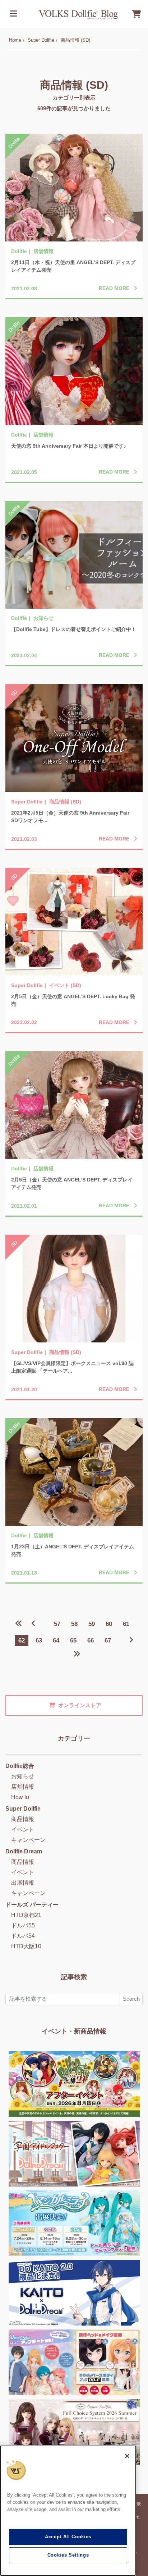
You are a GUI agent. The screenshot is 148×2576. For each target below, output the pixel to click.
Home (15, 40)
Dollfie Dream (24, 1851)
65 (73, 1640)
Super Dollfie (41, 40)
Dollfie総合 (20, 1766)
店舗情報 (23, 1787)
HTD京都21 (26, 1915)
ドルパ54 (23, 1936)
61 (126, 1624)
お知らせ (23, 1776)
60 (109, 1624)
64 (56, 1640)
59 (92, 1624)
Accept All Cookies (68, 2537)
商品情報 (23, 1819)
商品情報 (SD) (75, 40)
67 (108, 1640)
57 (57, 1624)
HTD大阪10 (26, 1946)
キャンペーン (28, 1840)
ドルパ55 (23, 1925)
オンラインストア (80, 1705)
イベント (23, 1830)
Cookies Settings (68, 2555)
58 (74, 1624)
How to (20, 1797)
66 (91, 1640)
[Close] (127, 2456)
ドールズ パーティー (32, 1905)
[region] (68, 2511)
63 (39, 1640)
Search (131, 1999)
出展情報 (23, 1883)
